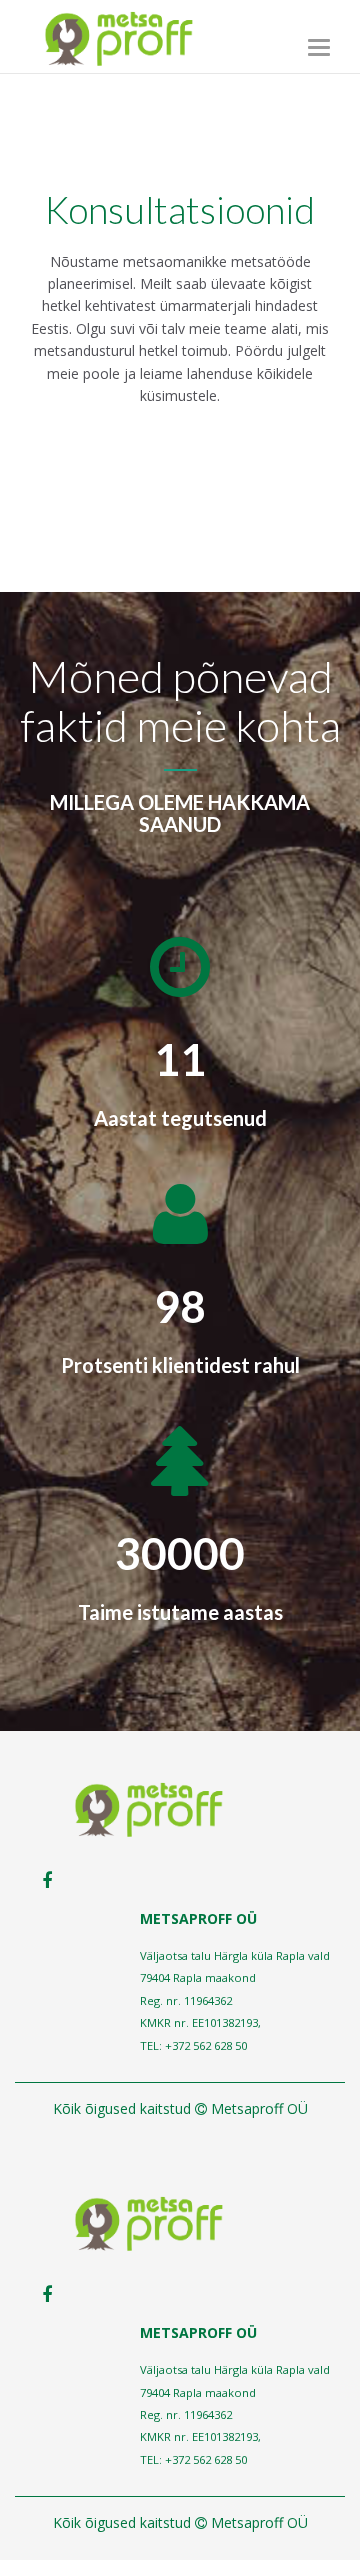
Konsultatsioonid (180, 209)
